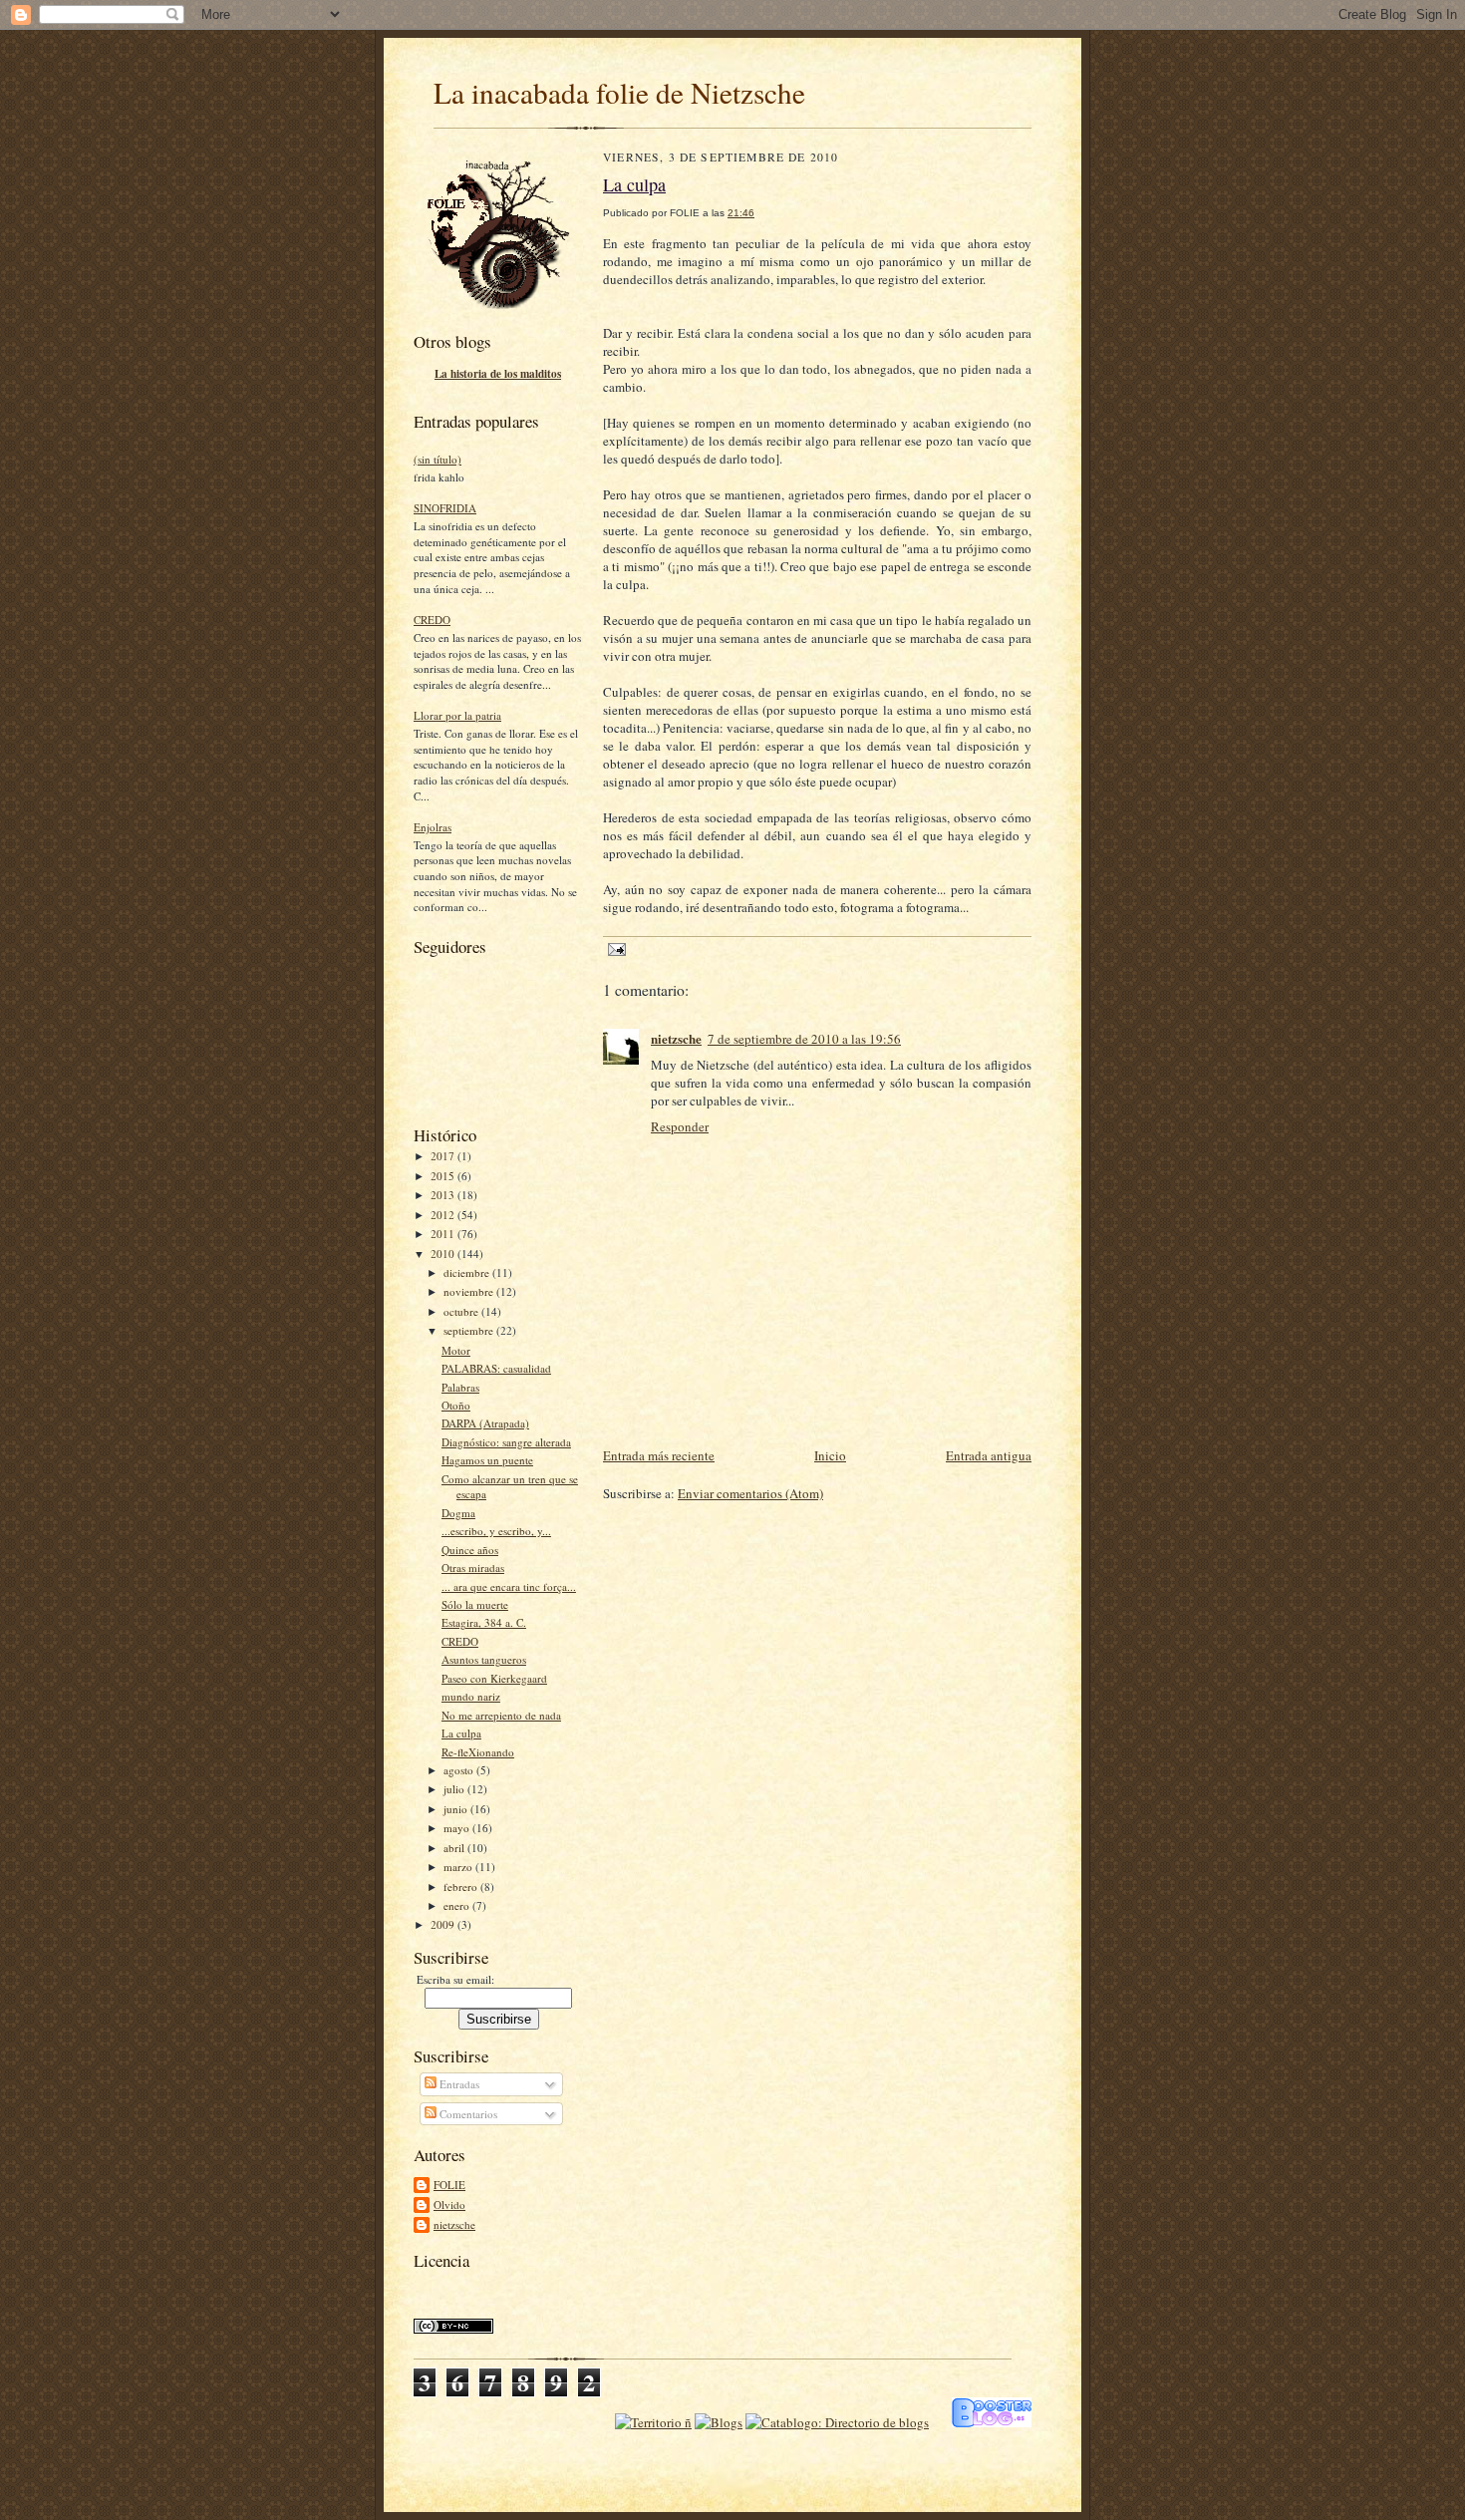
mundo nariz (471, 1696)
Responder (680, 1126)
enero (458, 1905)
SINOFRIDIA (445, 508)
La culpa (461, 1733)
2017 (444, 1156)
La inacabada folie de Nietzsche (619, 92)
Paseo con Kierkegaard (494, 1678)
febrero (462, 1887)
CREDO (432, 620)
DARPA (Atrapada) (485, 1423)
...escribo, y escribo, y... (496, 1531)
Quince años (470, 1550)
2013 (444, 1195)
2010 (444, 1254)
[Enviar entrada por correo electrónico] (614, 948)
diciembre (468, 1272)
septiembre (470, 1330)
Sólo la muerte (475, 1604)
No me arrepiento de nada (501, 1715)
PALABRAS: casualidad (496, 1368)
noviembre (470, 1291)
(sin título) (438, 459)
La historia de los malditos (498, 374)
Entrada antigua (989, 1455)
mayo (458, 1828)
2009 (444, 1924)
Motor (456, 1350)
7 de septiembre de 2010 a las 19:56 (804, 1039)
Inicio (830, 1455)
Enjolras (433, 827)
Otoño (456, 1405)
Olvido (449, 2205)
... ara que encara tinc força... (509, 1586)
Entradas (458, 2084)
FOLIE (449, 2185)
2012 (444, 1215)
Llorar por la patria (457, 715)
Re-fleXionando (478, 1752)
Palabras (460, 1387)
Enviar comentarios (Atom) (750, 1493)
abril (455, 1848)
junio (457, 1809)
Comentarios (467, 2114)
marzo (459, 1867)
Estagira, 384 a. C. (484, 1622)
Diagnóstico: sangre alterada (506, 1442)
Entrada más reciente (659, 1455)
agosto (460, 1770)
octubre (462, 1311)
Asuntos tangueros (484, 1659)
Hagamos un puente (487, 1460)
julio (455, 1789)
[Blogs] (719, 2422)
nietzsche (454, 2224)
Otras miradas (473, 1568)
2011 (444, 1234)
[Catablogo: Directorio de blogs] (837, 2422)
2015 (444, 1176)
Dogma (458, 1513)
